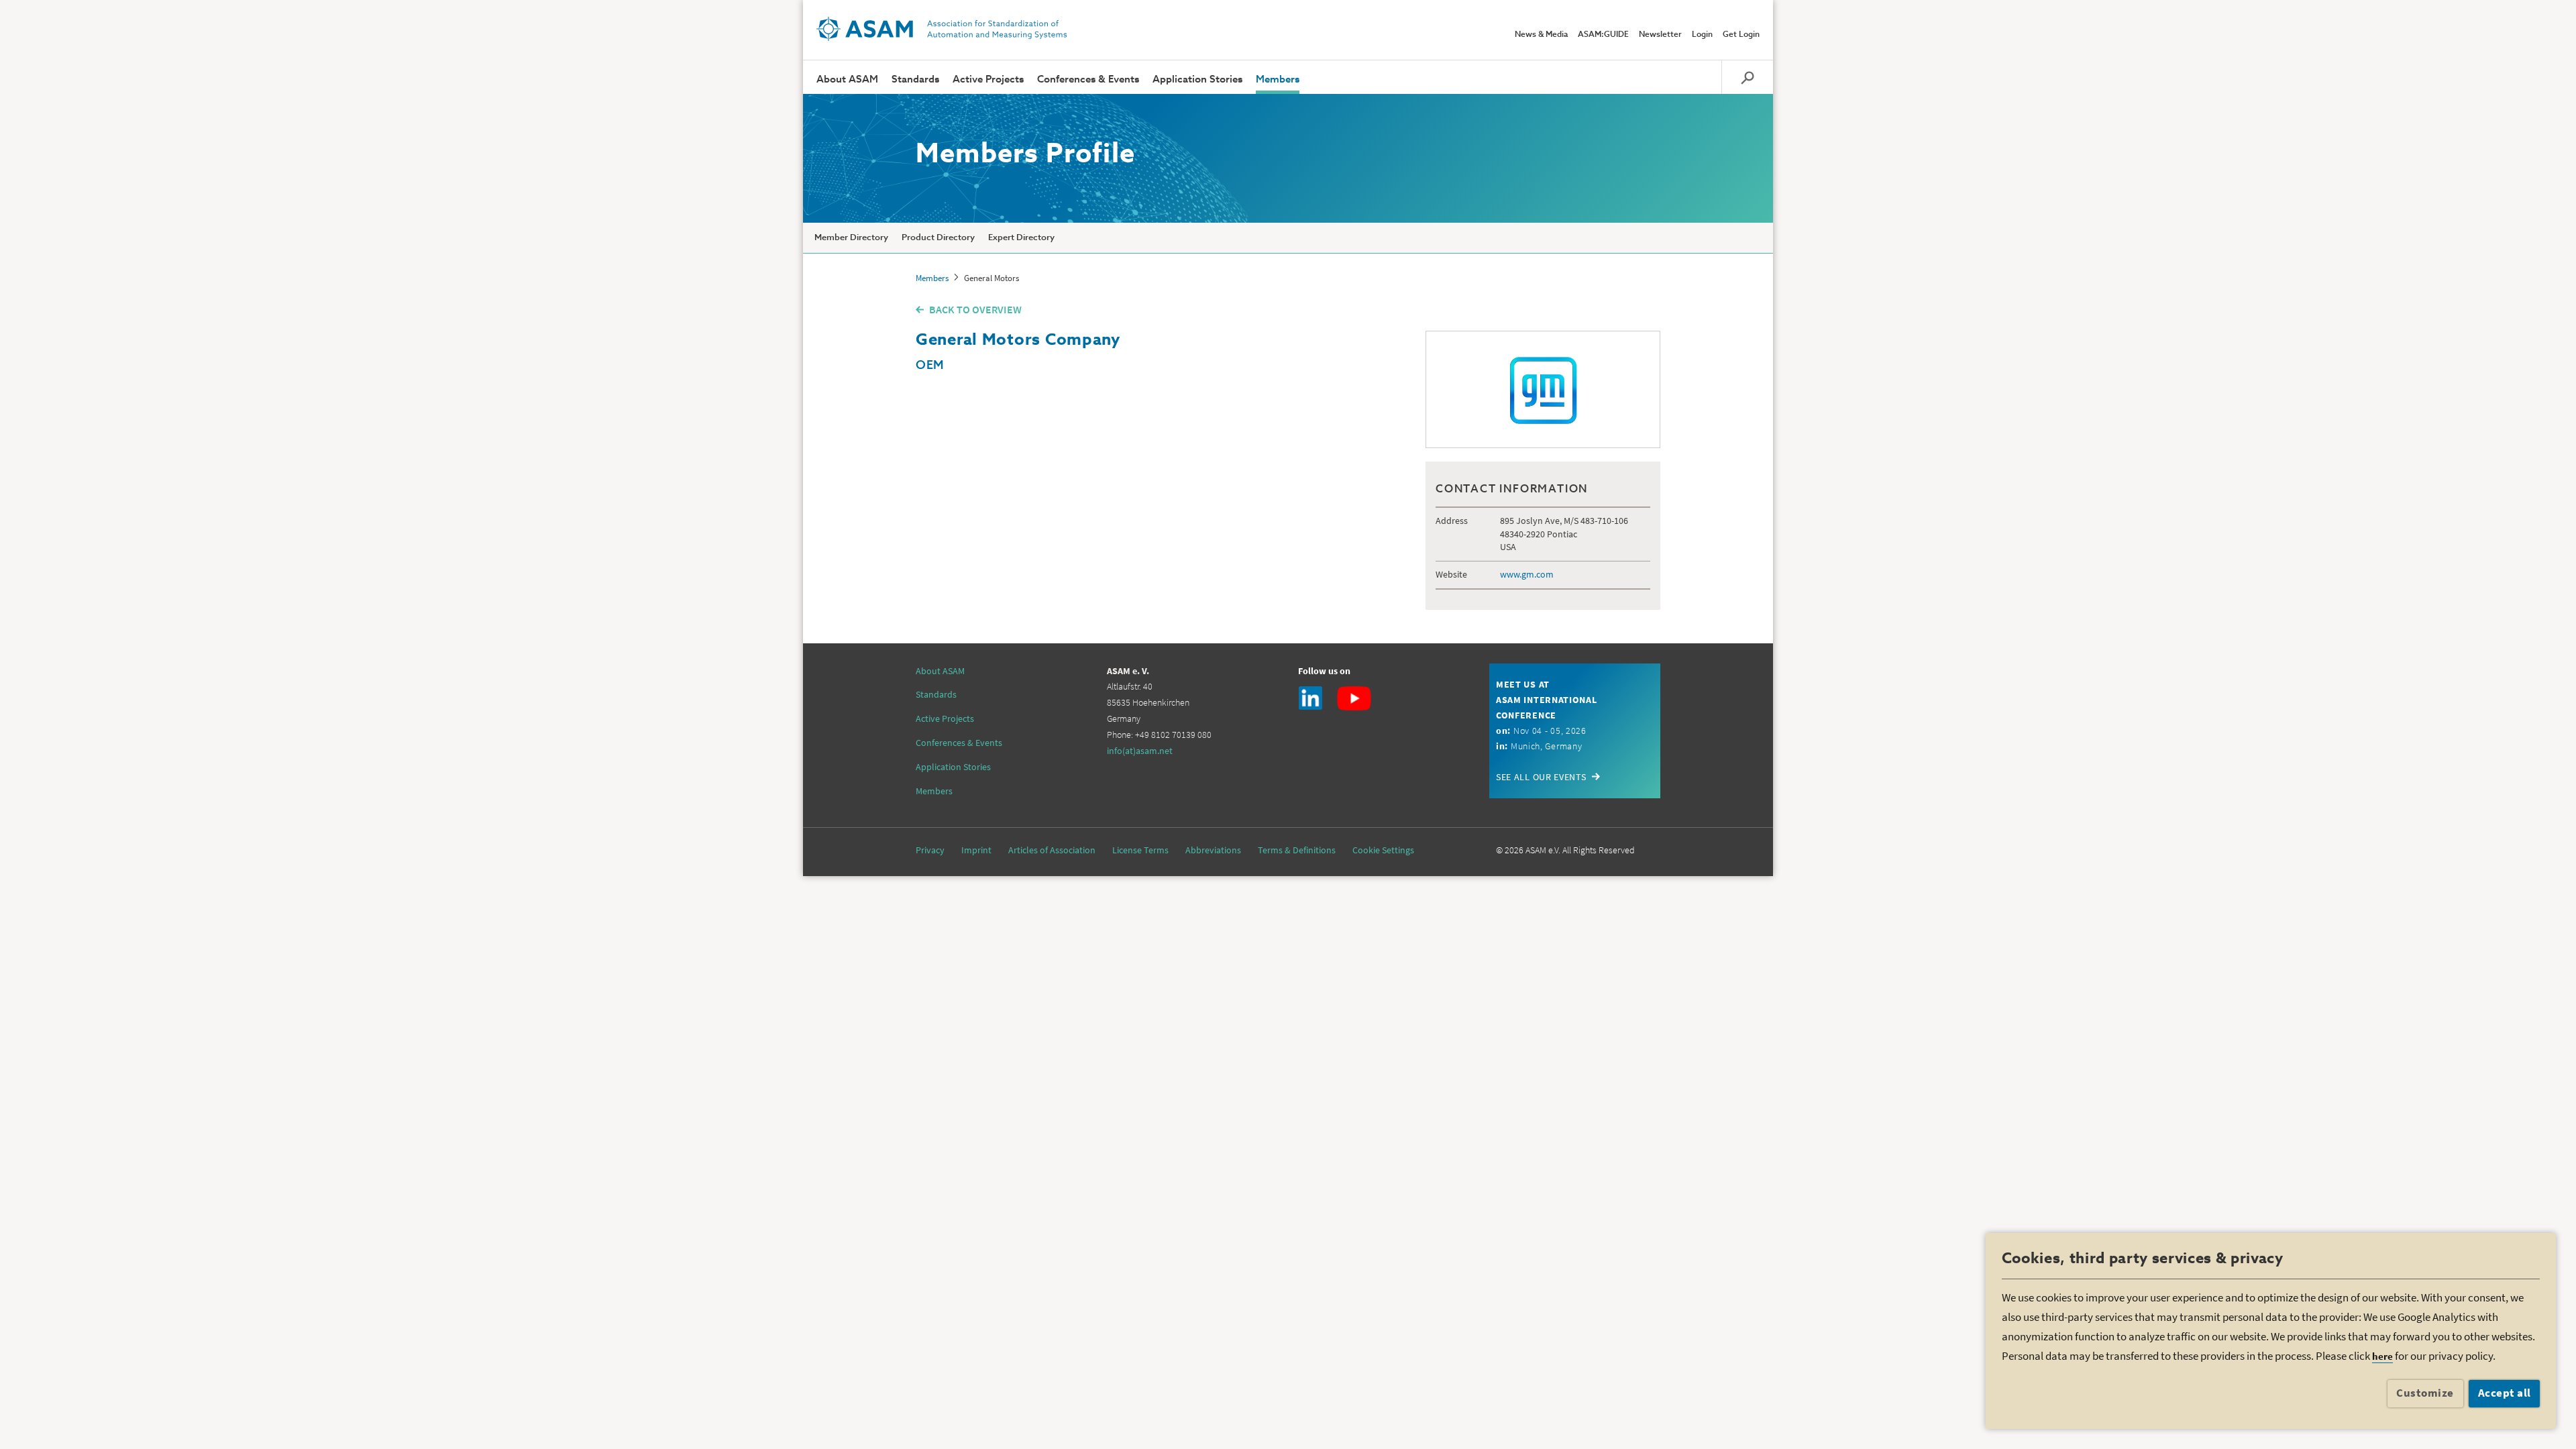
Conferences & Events (1088, 79)
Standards (915, 79)
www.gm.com (1527, 574)
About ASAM (847, 79)
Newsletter (1660, 35)
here (2382, 1356)
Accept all (2505, 1393)
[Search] (1747, 77)
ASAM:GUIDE (1603, 35)
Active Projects (988, 79)
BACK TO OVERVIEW (975, 309)
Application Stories (1197, 79)
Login (1702, 35)
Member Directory (851, 238)
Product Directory (938, 238)
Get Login (1741, 35)
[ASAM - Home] (942, 29)
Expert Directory (1021, 238)
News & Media (1541, 35)
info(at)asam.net (1140, 751)
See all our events (1541, 777)
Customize (2425, 1393)
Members (1278, 79)
